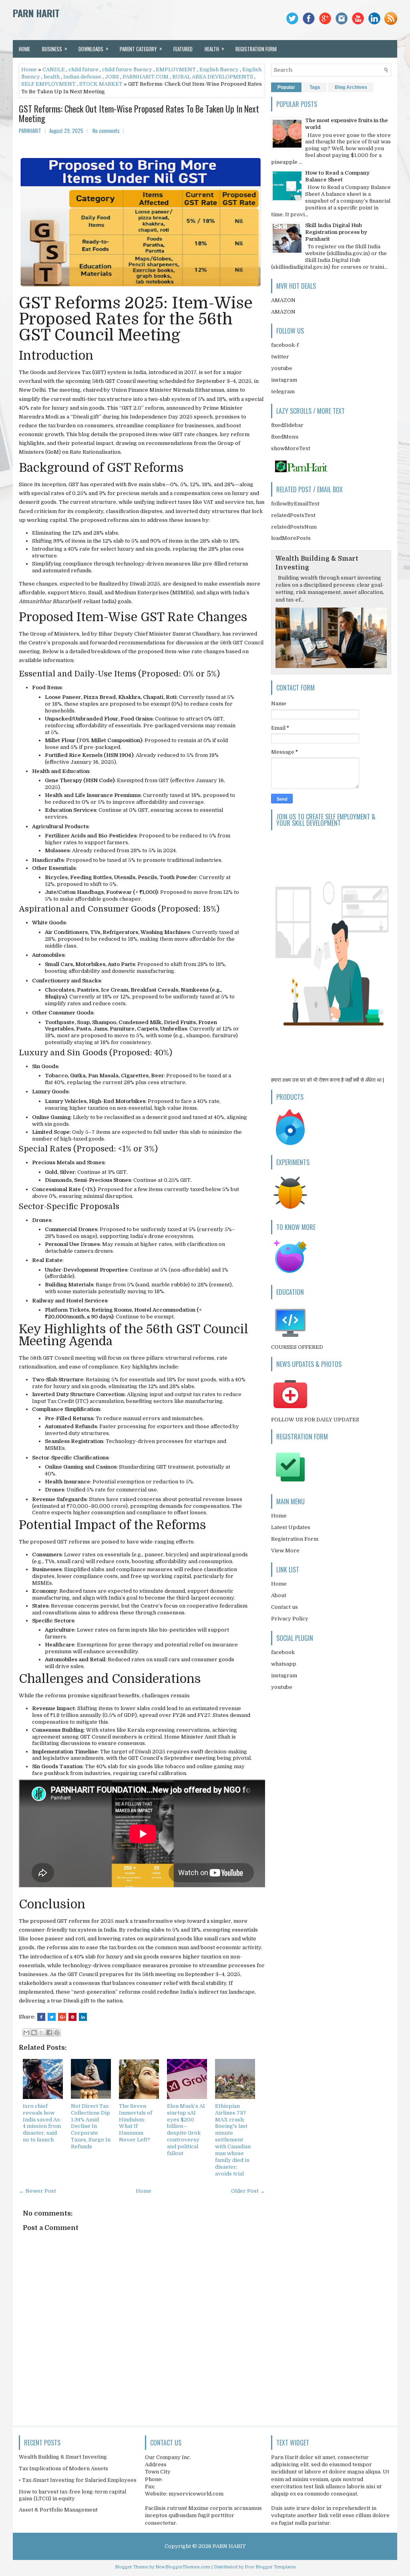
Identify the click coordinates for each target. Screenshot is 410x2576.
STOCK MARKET (101, 84)
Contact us (284, 1607)
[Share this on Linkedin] (83, 2017)
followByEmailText (295, 504)
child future (83, 69)
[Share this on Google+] (62, 2017)
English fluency (219, 69)
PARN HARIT (36, 13)
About (279, 1595)
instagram (284, 380)
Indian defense (82, 77)
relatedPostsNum (294, 527)
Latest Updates (291, 1527)
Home (24, 49)
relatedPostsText (293, 515)
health (52, 77)
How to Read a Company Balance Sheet (337, 176)
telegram (283, 391)
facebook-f (285, 345)
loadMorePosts (291, 538)
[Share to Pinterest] (57, 2033)
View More (285, 1551)
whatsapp (284, 1664)
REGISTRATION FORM (256, 49)
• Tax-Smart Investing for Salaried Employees (78, 2480)
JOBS (112, 77)
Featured (183, 49)
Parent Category (141, 48)
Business (55, 48)
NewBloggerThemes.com (183, 2567)
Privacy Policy (290, 1619)
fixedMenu (285, 437)
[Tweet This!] (52, 2017)
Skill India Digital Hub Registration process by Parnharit (336, 232)
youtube (282, 368)
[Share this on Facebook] (41, 2017)
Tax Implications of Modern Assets (63, 2468)
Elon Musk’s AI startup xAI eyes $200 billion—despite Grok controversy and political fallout (186, 2130)
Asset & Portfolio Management (58, 2510)
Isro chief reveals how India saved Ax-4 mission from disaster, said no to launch (42, 2123)
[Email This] (26, 2033)
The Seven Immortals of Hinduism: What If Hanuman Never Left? (136, 2123)
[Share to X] (42, 2033)
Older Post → (248, 2191)
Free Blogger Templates (270, 2567)
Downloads (93, 48)
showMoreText (291, 448)
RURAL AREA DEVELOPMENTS (213, 77)
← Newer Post (37, 2191)
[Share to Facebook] (49, 2033)
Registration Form (295, 1539)
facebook (283, 1652)
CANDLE (54, 69)
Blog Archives (351, 87)
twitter (280, 357)
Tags (315, 87)
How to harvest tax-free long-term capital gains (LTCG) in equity (72, 2495)
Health (214, 48)
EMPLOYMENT (176, 69)
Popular (286, 87)
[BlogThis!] (34, 2033)
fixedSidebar (287, 425)
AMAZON (283, 300)
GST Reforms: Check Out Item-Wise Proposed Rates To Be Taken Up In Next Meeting (139, 113)
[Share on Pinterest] (72, 2017)
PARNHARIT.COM (146, 77)
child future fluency (127, 69)
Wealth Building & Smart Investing (63, 2457)
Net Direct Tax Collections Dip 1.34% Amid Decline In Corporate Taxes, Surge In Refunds (91, 2126)
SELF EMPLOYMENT (48, 84)
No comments (106, 131)
